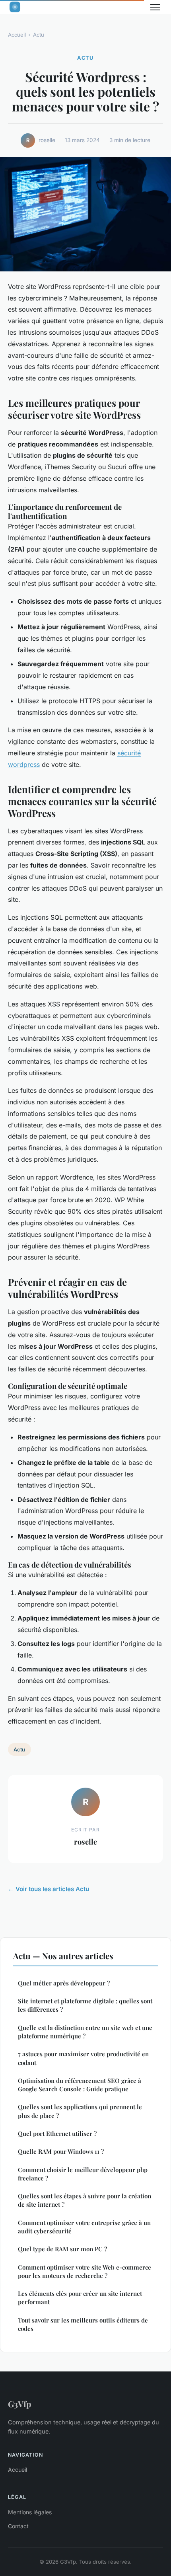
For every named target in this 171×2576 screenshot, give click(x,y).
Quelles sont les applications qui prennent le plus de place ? (80, 2111)
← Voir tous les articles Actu (49, 1889)
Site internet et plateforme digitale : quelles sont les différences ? (85, 2005)
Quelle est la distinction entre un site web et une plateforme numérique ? (85, 2032)
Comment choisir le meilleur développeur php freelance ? (83, 2174)
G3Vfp (19, 2404)
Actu (39, 35)
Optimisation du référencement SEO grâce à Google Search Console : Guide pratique (80, 2085)
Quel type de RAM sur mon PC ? (62, 2249)
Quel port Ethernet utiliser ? (57, 2133)
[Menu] (155, 7)
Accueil (17, 35)
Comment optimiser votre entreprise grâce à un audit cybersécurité (84, 2227)
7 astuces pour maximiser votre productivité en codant (83, 2058)
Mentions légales (30, 2512)
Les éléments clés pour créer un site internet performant (80, 2298)
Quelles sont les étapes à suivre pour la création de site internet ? (85, 2200)
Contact (18, 2526)
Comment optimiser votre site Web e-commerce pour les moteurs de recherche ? (85, 2271)
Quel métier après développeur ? (64, 1983)
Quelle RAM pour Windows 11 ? (61, 2151)
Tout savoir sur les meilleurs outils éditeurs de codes (83, 2324)
